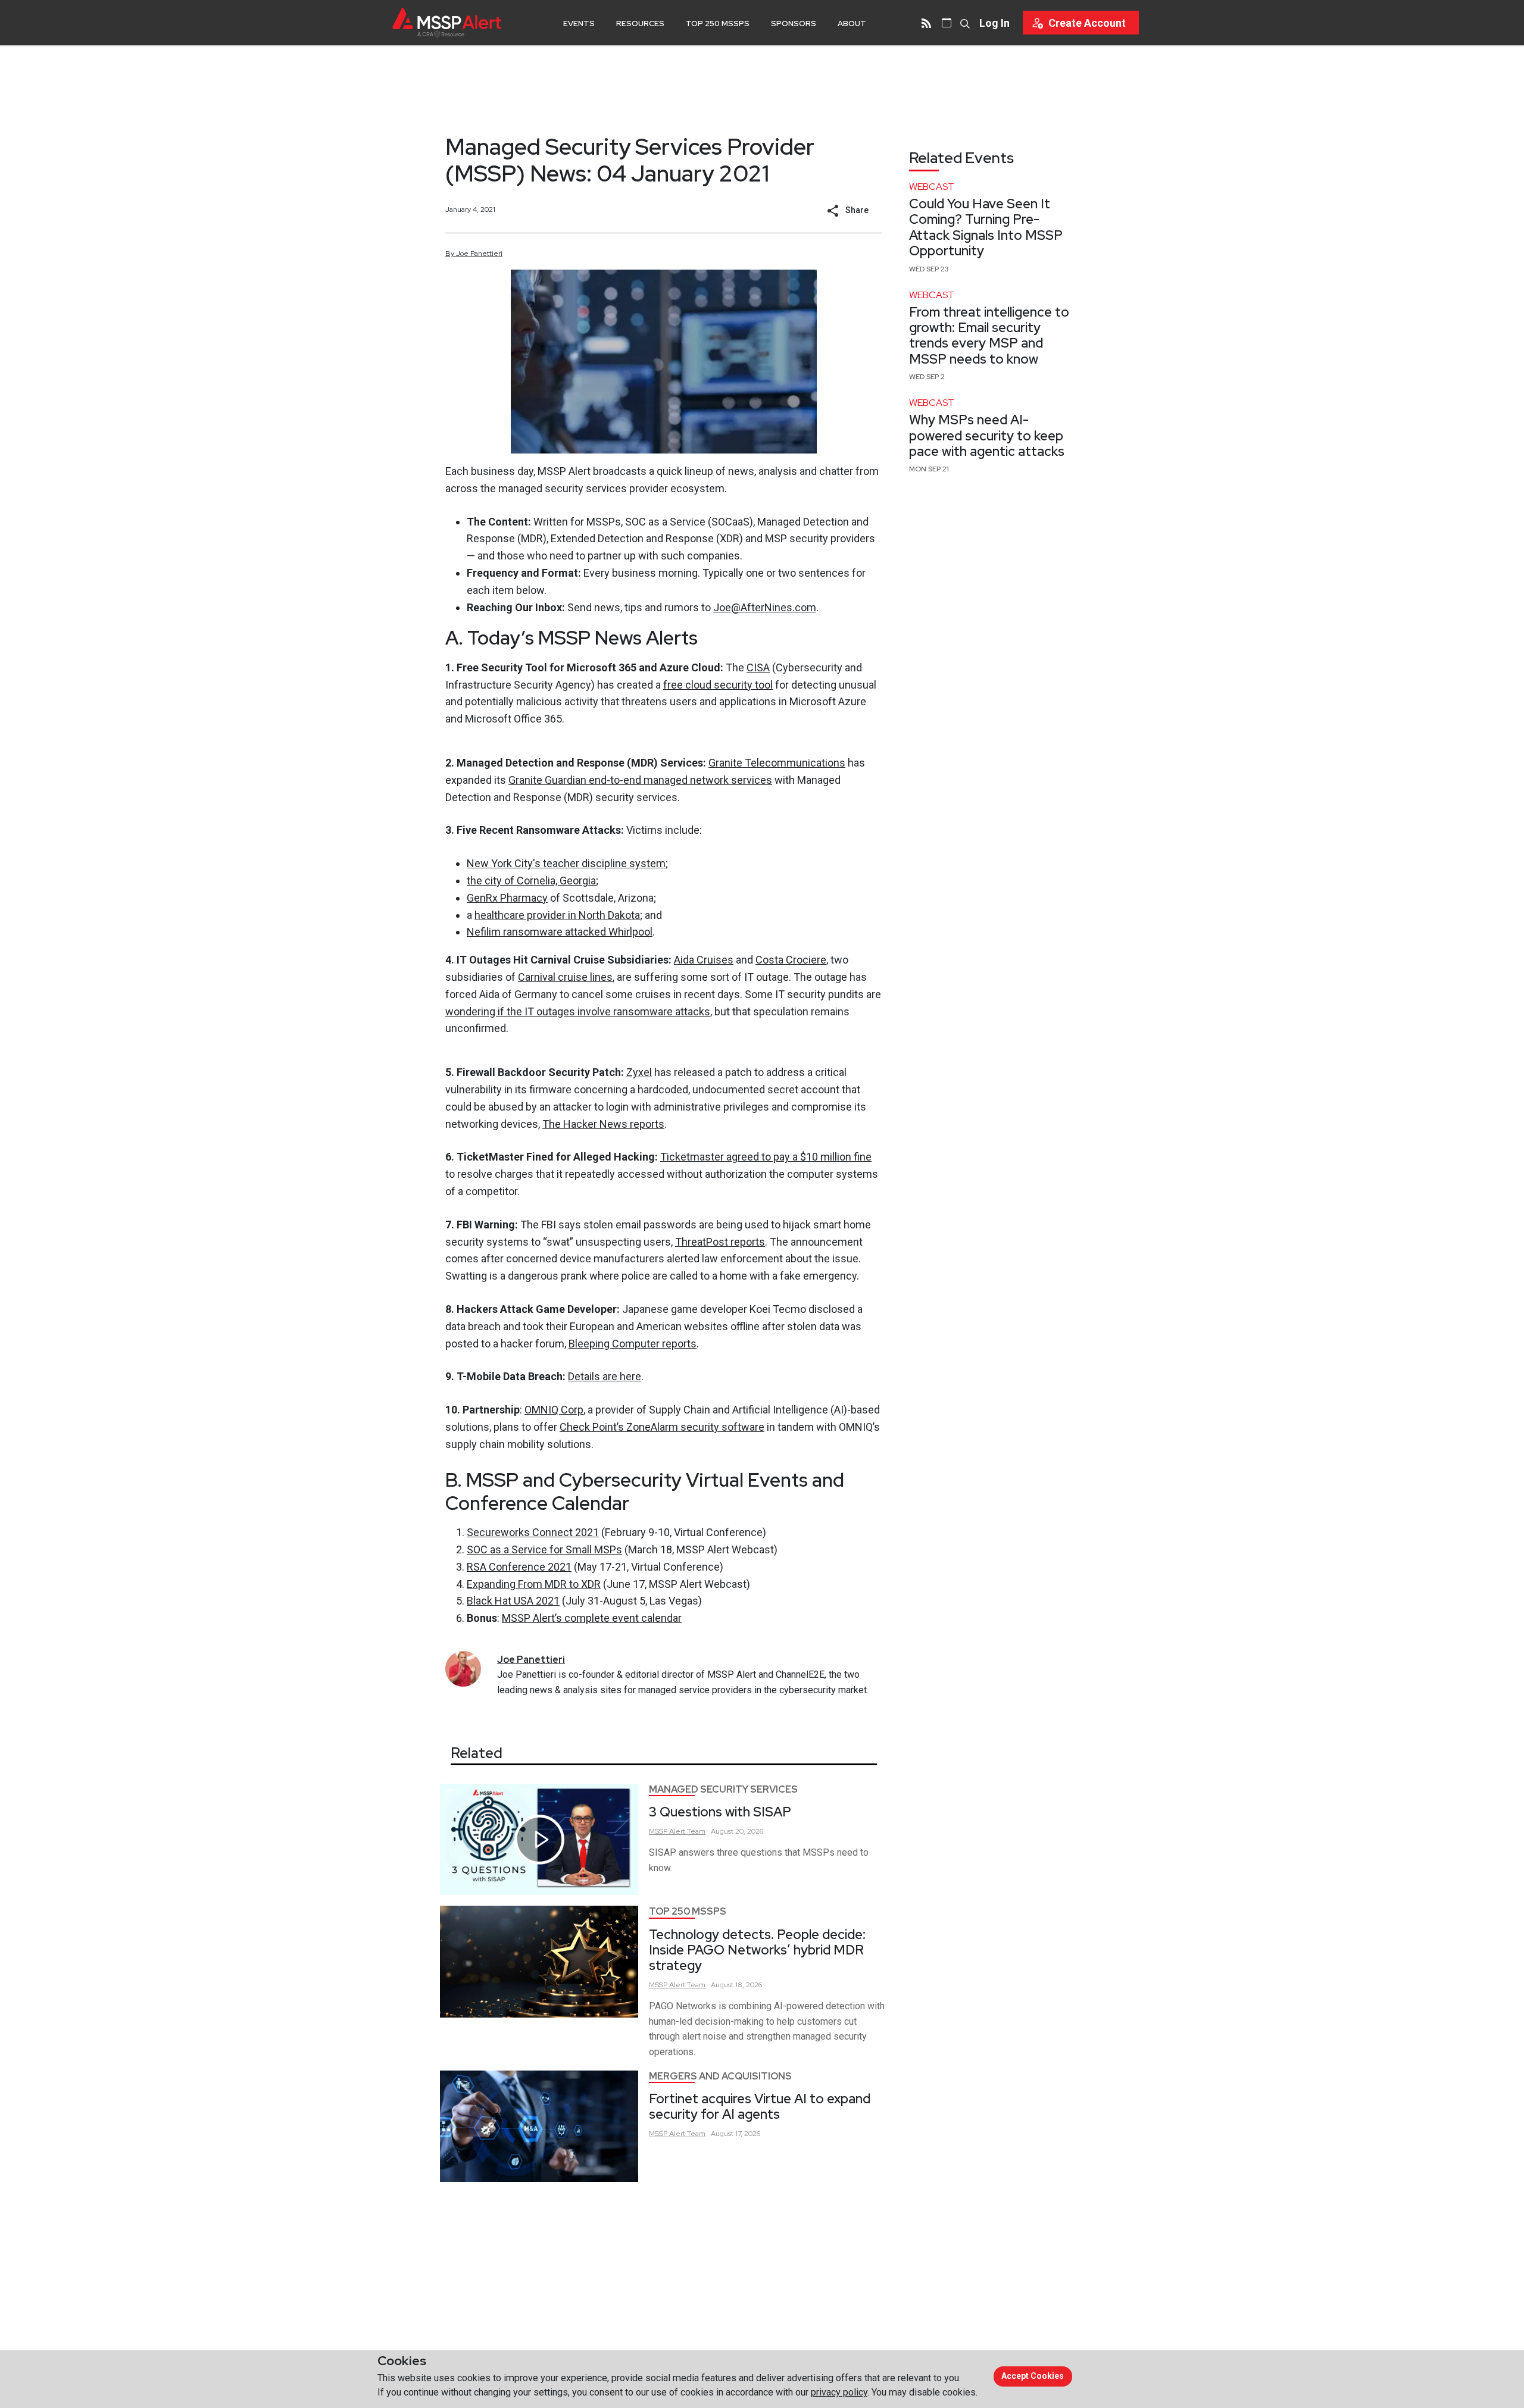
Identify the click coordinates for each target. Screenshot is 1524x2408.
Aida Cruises (704, 960)
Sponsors (794, 24)
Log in (994, 23)
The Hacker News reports (603, 1124)
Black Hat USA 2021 (513, 1601)
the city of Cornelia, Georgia (531, 881)
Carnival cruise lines (565, 977)
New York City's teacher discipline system (566, 863)
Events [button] (579, 24)
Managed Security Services (723, 1789)
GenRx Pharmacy (507, 898)
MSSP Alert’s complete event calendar (592, 1618)
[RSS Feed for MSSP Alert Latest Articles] (926, 23)
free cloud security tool (718, 685)
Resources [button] (640, 24)
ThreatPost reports (720, 1242)
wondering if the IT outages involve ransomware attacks (578, 1011)
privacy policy (839, 2392)
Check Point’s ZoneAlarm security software (662, 1427)
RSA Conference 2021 (519, 1567)
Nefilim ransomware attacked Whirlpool (560, 932)
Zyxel (639, 1072)
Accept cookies (1033, 2376)
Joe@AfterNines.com (765, 607)
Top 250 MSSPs (718, 24)
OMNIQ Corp (554, 1410)
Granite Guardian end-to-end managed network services (640, 780)
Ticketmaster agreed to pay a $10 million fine (766, 1157)
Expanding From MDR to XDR (534, 1584)
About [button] (852, 24)
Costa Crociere (791, 960)
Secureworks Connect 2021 (533, 1532)
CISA (758, 667)
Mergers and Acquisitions (720, 2076)
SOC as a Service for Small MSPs (544, 1549)
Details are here (605, 1376)
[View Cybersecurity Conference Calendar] (947, 23)
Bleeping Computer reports (633, 1344)
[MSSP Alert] (447, 22)
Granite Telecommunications (777, 763)
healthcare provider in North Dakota (557, 915)
